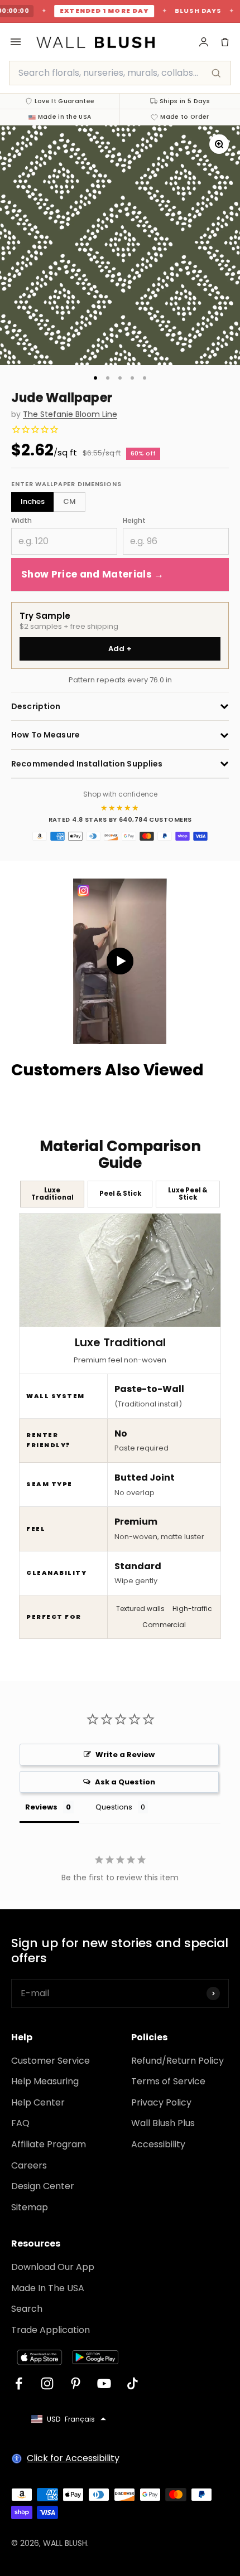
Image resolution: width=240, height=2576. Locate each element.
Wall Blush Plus (163, 2123)
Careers (29, 2165)
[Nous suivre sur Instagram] (47, 2383)
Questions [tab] (114, 1807)
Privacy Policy (161, 2102)
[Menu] (16, 42)
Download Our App (53, 2267)
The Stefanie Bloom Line (70, 414)
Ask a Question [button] (125, 1782)
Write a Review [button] (125, 1755)
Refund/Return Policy (177, 2061)
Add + (120, 649)
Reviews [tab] (41, 1807)
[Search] (216, 73)
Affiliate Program (49, 2144)
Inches (33, 501)
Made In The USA (48, 2288)
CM (69, 501)
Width (21, 520)
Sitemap (30, 2207)
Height (134, 520)
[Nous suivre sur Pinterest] (76, 2383)
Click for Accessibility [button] (73, 2458)
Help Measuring (45, 2081)
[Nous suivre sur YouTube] (104, 2383)
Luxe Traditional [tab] (52, 1194)
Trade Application (51, 2330)
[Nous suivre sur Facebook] (19, 2383)
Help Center (38, 2102)
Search (27, 2309)
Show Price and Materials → (93, 574)
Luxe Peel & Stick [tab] (188, 1194)
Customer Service (51, 2061)
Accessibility (158, 2144)
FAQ (20, 2123)
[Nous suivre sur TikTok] (133, 2383)
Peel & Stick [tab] (120, 1194)
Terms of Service (168, 2081)
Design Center (43, 2186)
